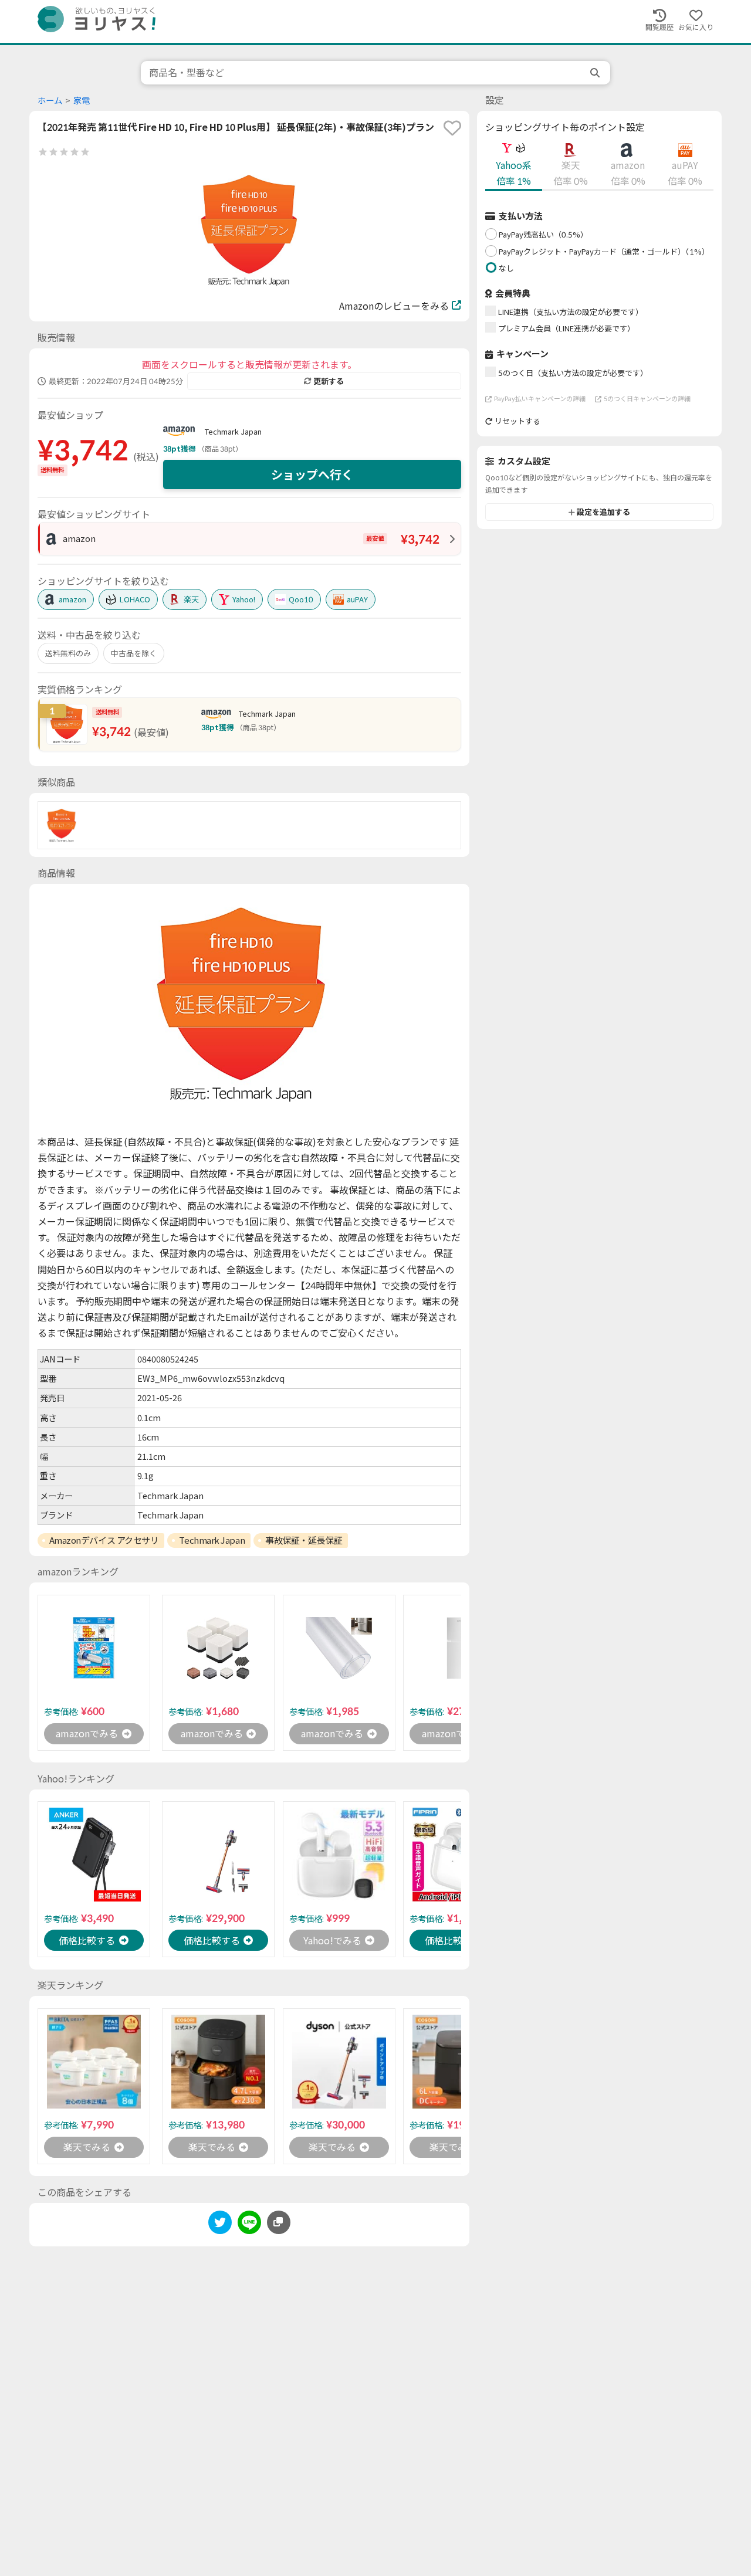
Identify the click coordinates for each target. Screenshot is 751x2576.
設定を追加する (603, 512)
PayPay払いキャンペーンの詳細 (540, 399)
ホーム (50, 101)
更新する (329, 381)
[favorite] (452, 128)
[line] (249, 2224)
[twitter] (220, 2224)
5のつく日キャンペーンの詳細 (647, 399)
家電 (82, 101)
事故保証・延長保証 (304, 1540)
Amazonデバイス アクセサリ (104, 1540)
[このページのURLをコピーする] (279, 2222)
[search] (596, 73)
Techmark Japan (233, 432)
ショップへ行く (312, 474)
